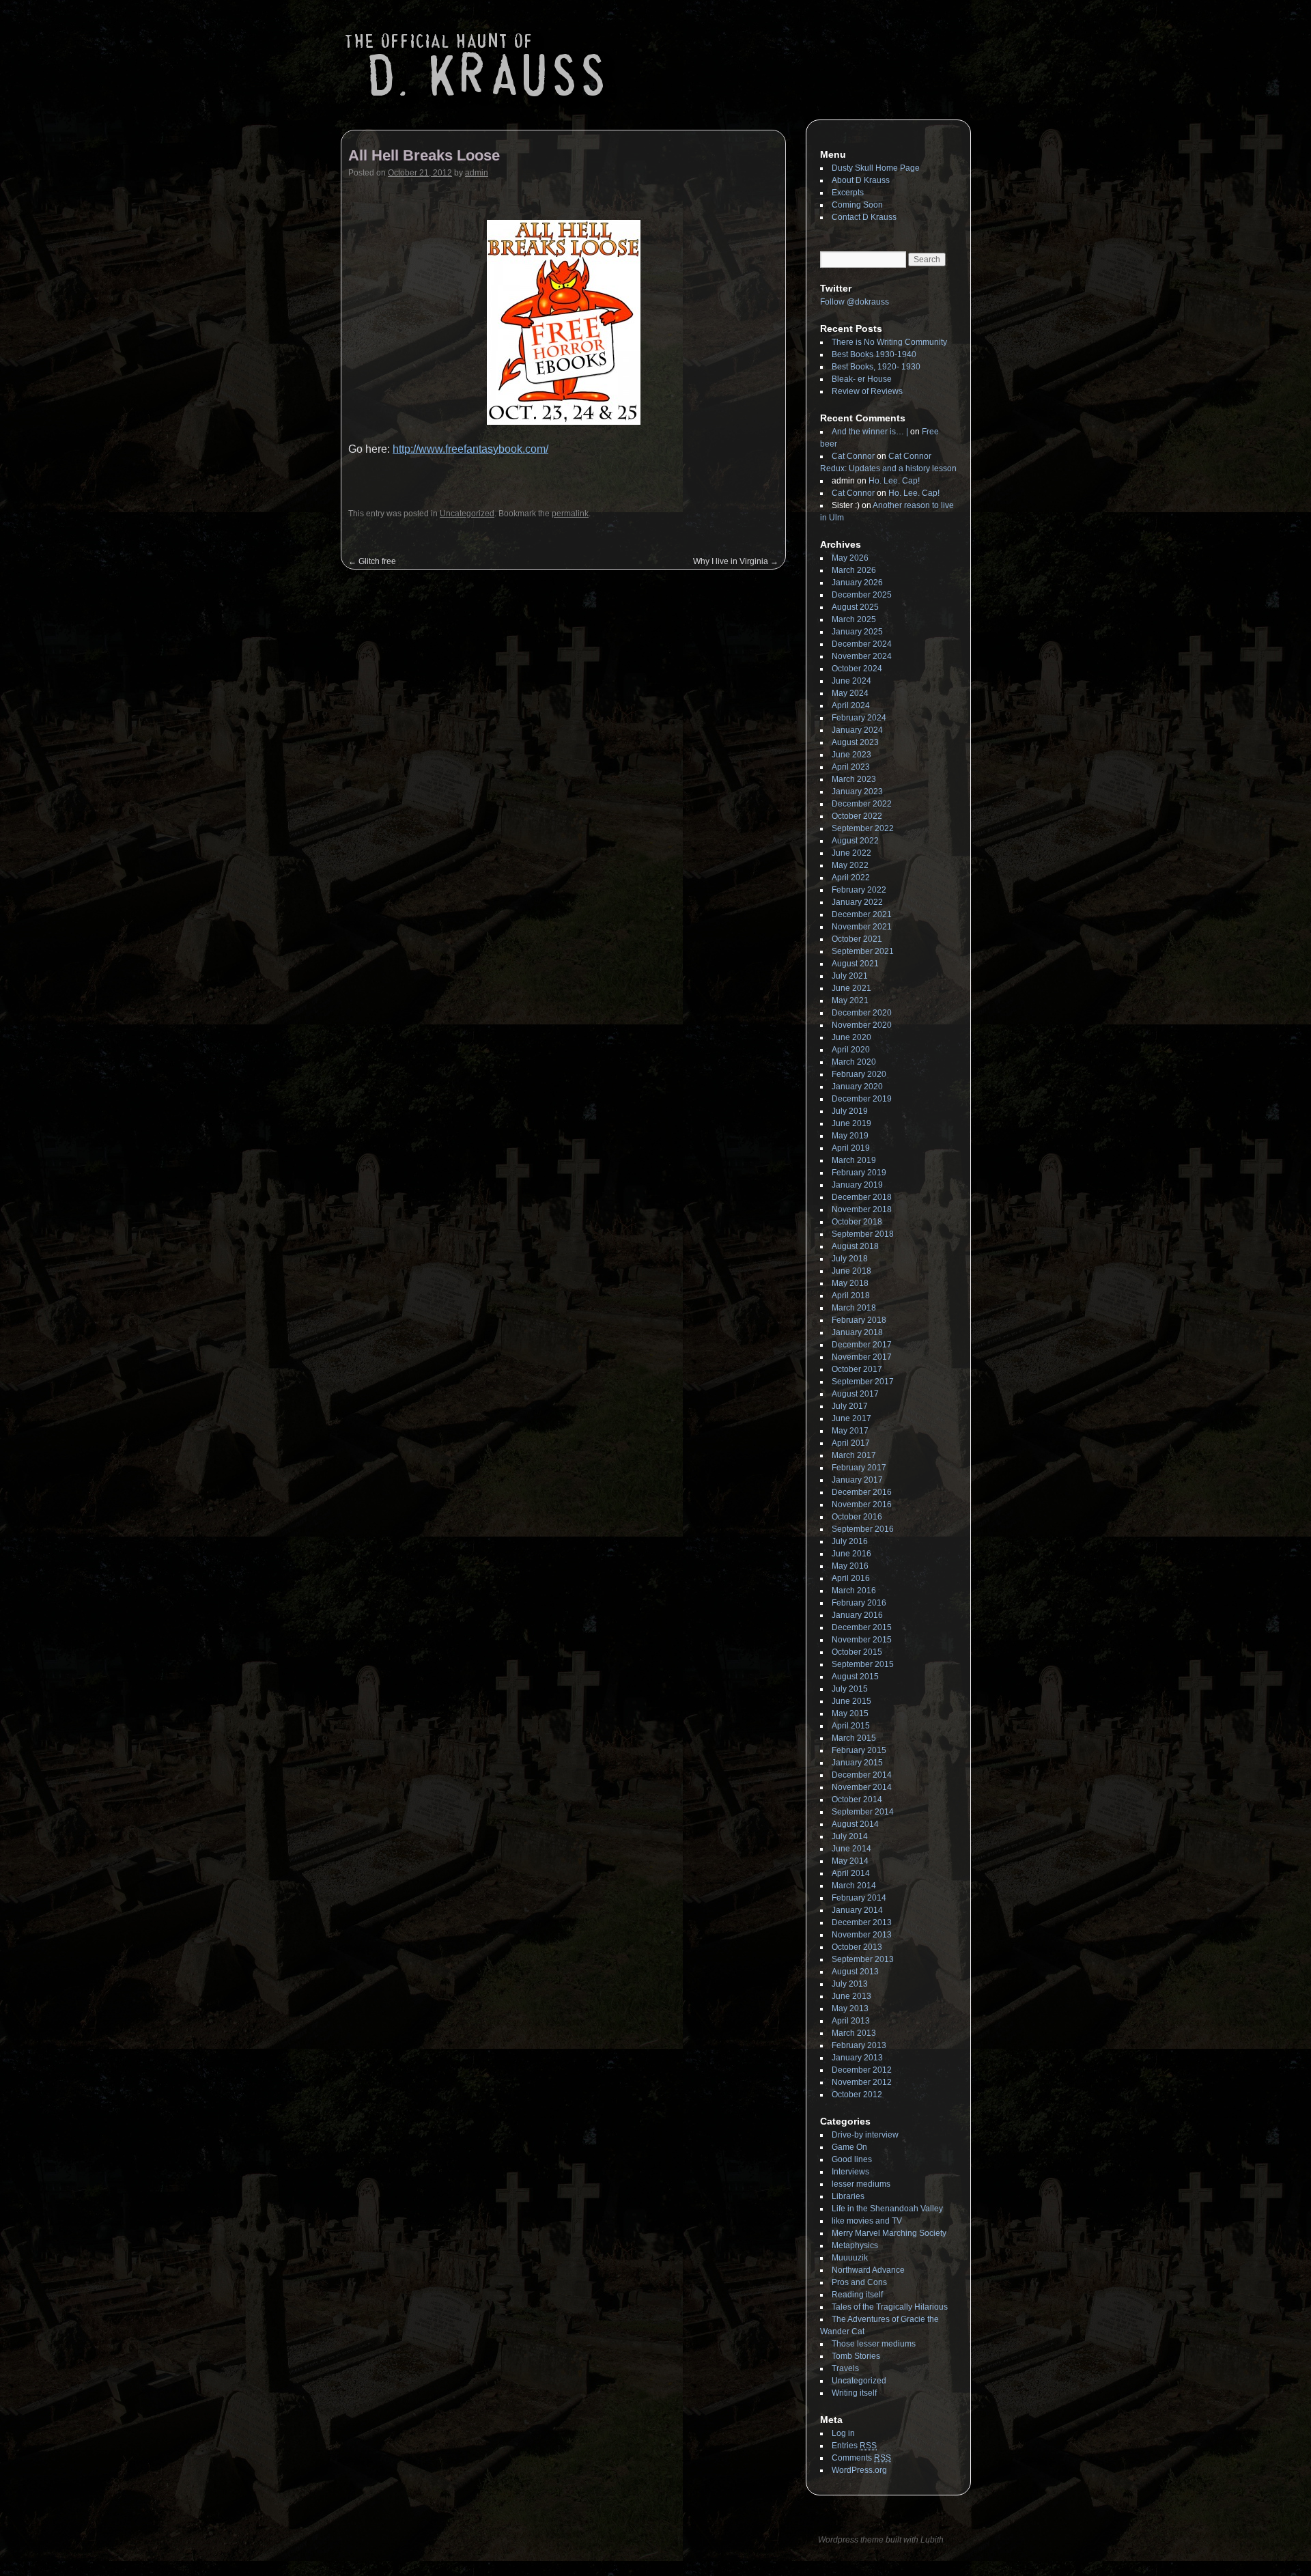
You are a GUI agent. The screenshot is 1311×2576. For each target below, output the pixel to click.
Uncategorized (467, 514)
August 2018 (855, 1246)
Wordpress (839, 2540)
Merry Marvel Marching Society (889, 2233)
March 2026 (854, 570)
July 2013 (850, 1984)
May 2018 (850, 1283)
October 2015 (857, 1652)
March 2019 (854, 1160)
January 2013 (857, 2058)
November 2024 (862, 656)
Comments (861, 2458)
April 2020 (851, 1050)
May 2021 (850, 1000)
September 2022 (863, 828)
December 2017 (862, 1345)
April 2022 (851, 878)
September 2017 (863, 1382)
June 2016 (851, 1554)
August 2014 (855, 1824)
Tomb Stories (856, 2356)
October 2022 (857, 816)
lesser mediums (861, 2184)
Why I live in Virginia (736, 561)
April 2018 (851, 1296)
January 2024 (857, 730)
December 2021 (862, 914)
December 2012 (862, 2070)
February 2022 (859, 890)
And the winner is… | (870, 432)
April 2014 (851, 1873)
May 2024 (850, 693)
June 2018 (851, 1271)
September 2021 (863, 951)
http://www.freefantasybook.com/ (470, 449)
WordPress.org (859, 2470)
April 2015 (851, 1726)
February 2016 (859, 1603)
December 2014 (862, 1775)
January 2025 (857, 632)
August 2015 (855, 1677)
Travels (845, 2368)
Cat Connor (853, 456)
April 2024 (851, 705)
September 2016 (863, 1529)
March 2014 (854, 1886)
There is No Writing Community (889, 342)
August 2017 (855, 1394)
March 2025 (854, 619)
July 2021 (850, 976)
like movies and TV (867, 2221)
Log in (843, 2433)
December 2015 (862, 1627)
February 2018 (859, 1320)
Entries (854, 2446)
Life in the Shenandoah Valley (887, 2209)
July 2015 (850, 1689)
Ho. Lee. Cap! (894, 481)
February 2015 (859, 1750)
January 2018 (857, 1332)
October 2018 (857, 1222)
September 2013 (863, 1959)
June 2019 (851, 1123)
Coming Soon (857, 205)
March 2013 (854, 2033)
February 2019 (859, 1173)
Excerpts (848, 193)
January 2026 (857, 583)
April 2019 (851, 1148)
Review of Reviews (867, 391)
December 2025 (862, 595)
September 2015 (863, 1664)
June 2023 (851, 755)
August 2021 (855, 964)
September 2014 (863, 1812)
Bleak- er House (862, 379)
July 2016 (850, 1541)
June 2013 (851, 1996)
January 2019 (857, 1185)
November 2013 (862, 1935)
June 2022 (851, 853)
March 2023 (854, 779)
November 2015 (862, 1640)
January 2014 (857, 1910)
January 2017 (857, 1480)
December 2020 (862, 1013)
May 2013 (850, 2008)
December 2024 (862, 644)
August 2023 (855, 742)
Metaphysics (855, 2245)
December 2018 (862, 1197)
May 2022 (850, 865)
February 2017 (859, 1468)
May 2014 (850, 1861)
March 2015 (854, 1738)
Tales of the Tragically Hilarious (890, 2307)
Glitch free (372, 561)
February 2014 (859, 1898)
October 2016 (857, 1517)
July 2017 (850, 1406)
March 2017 (854, 1455)
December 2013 (862, 1922)
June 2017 (851, 1418)
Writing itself (854, 2393)
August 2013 (855, 1972)
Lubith (932, 2540)
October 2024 (857, 669)
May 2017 (850, 1431)
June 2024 (851, 681)
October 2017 (857, 1369)
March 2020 (854, 1062)
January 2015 (857, 1763)
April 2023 (851, 767)
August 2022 (855, 841)
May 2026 (850, 558)
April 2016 (851, 1578)
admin (477, 173)
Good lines (852, 2159)
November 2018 (862, 1209)
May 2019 (850, 1136)
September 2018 (863, 1234)
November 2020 (862, 1025)
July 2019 (850, 1111)
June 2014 (851, 1849)
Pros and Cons (859, 2282)
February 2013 (859, 2045)
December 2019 (862, 1099)
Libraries (848, 2196)
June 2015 (851, 1701)
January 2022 (857, 902)
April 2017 (851, 1443)
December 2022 (862, 804)
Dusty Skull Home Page (876, 168)
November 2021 (862, 927)
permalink (570, 514)
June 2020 (851, 1037)
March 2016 (854, 1591)
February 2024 (859, 718)
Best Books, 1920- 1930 (876, 367)
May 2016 (850, 1566)
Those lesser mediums (874, 2344)
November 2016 (862, 1504)
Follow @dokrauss (855, 302)
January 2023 (857, 792)
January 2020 (857, 1087)
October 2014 (857, 1800)
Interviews (850, 2172)
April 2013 (851, 2021)
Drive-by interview (865, 2135)
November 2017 (862, 1357)
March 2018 (854, 1308)
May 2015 (850, 1713)
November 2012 (862, 2082)
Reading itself (857, 2295)
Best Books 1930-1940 (874, 354)
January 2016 (857, 1615)
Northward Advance (868, 2270)
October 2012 (857, 2095)
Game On (849, 2147)
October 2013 (857, 1947)
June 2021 (851, 988)
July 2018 (850, 1259)
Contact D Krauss (864, 217)
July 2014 (850, 1836)
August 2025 (855, 607)
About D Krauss (861, 180)
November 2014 (862, 1787)
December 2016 (862, 1492)
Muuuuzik (850, 2258)
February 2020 (859, 1074)
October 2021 (857, 939)
